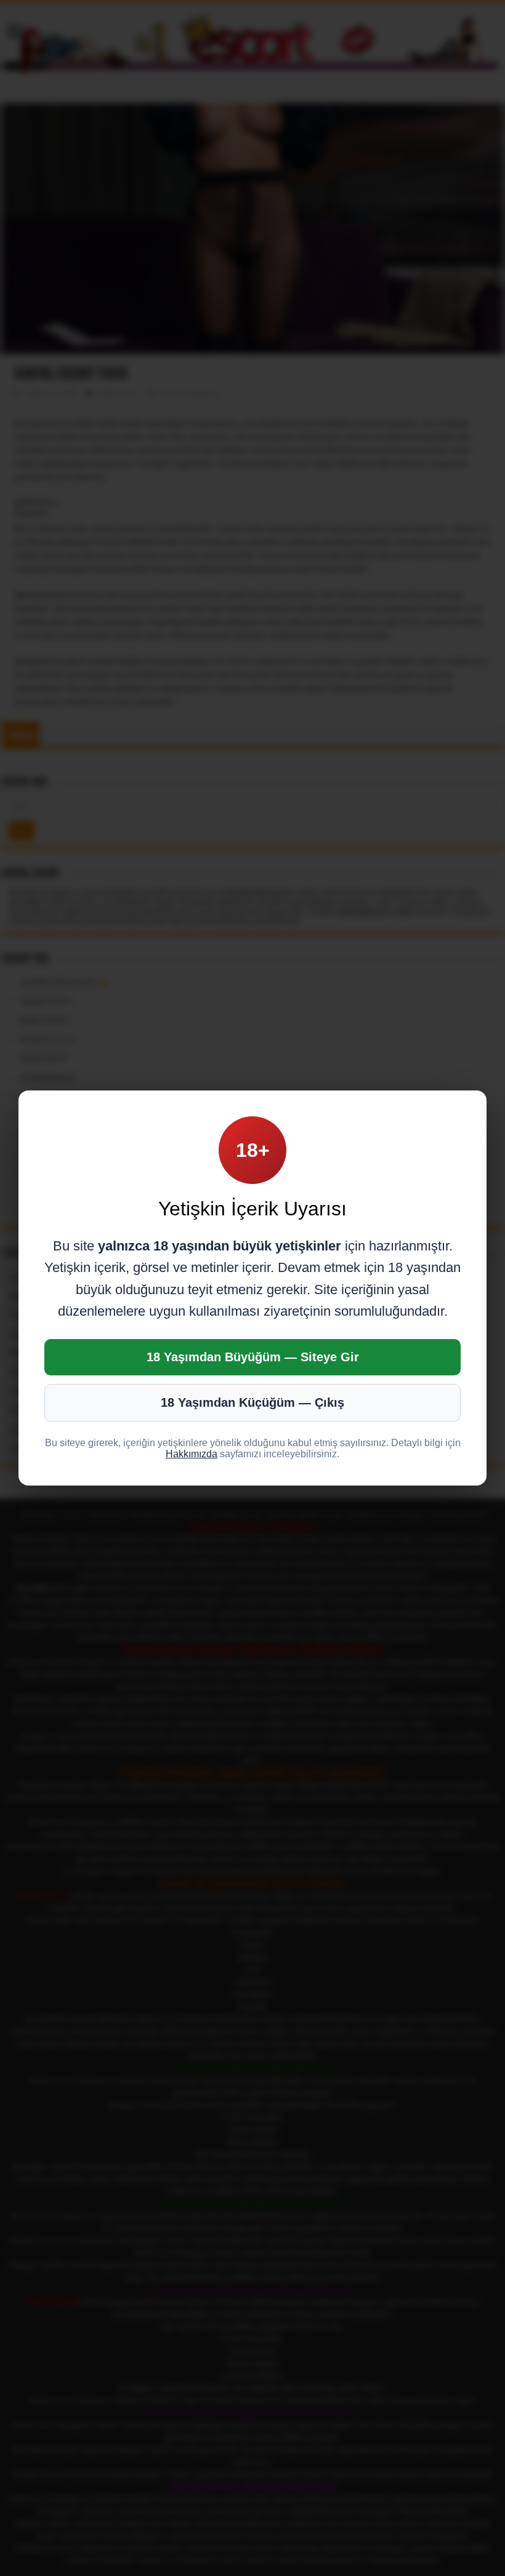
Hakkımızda (192, 1454)
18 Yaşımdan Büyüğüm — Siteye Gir (253, 1357)
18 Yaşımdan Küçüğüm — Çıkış (252, 1402)
